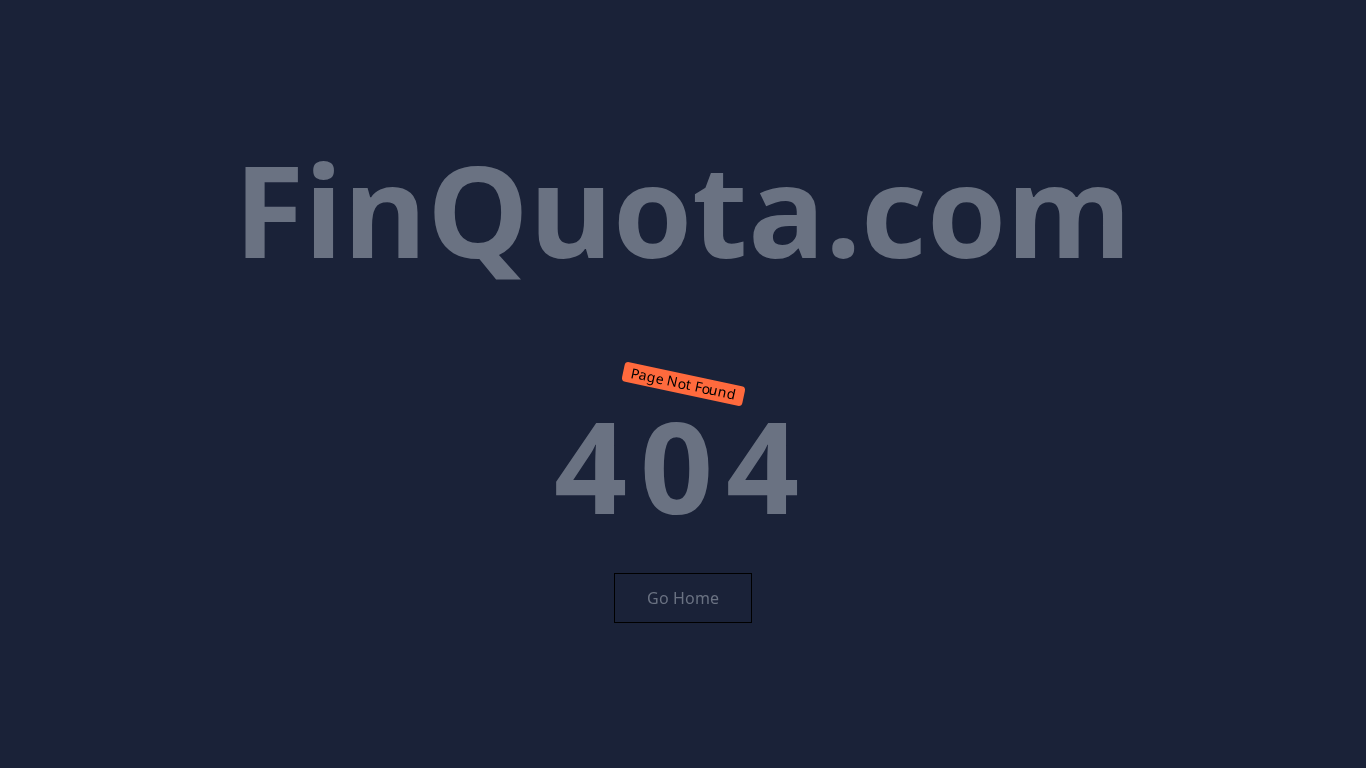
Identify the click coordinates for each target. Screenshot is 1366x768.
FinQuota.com (683, 208)
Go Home (683, 598)
